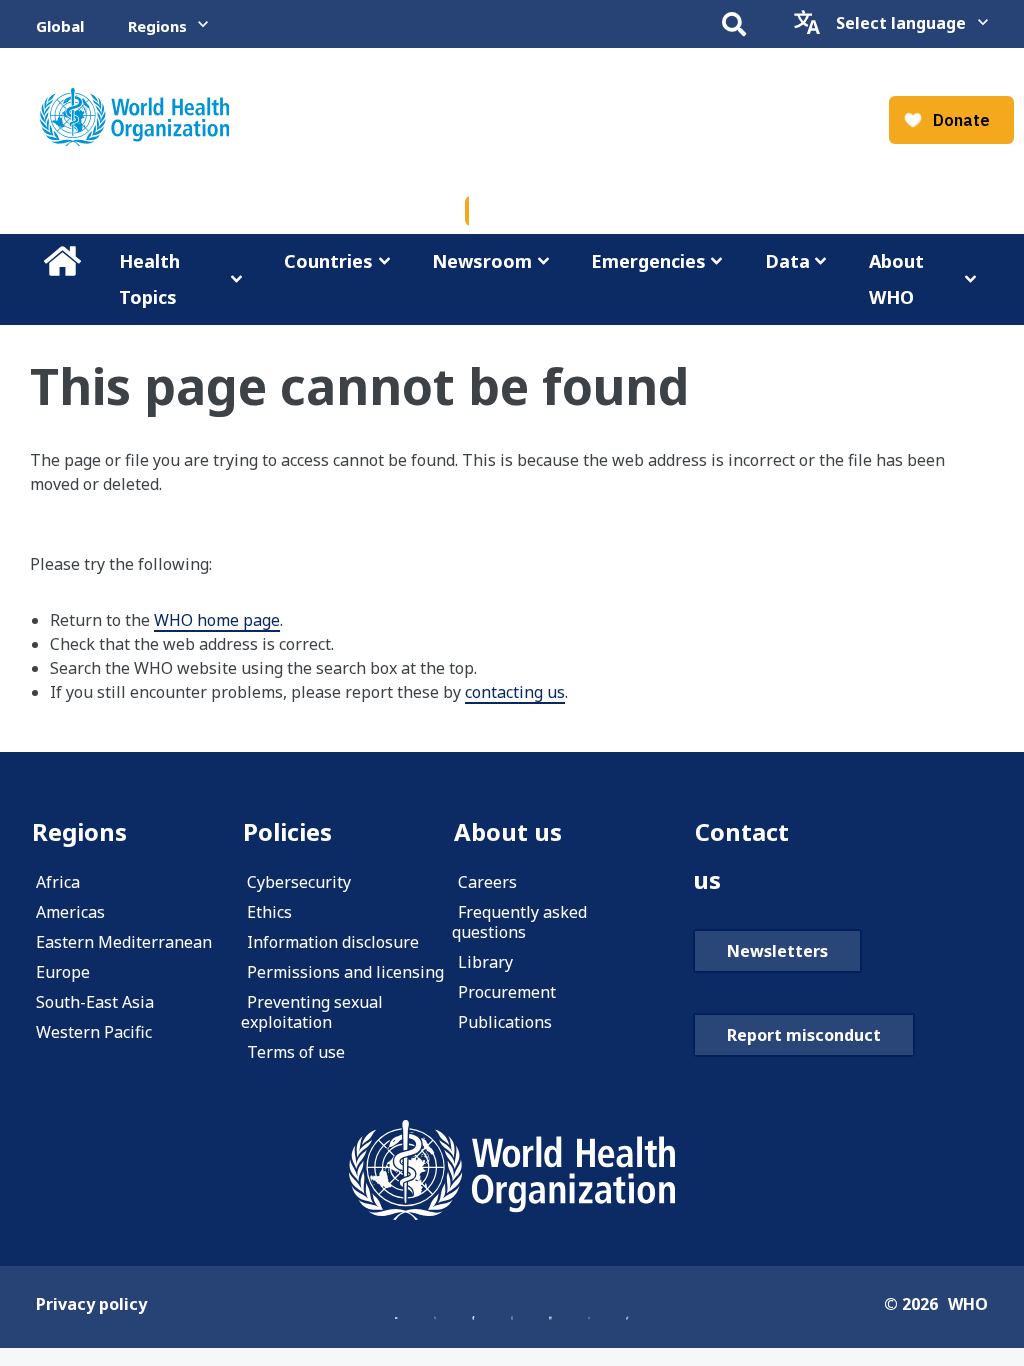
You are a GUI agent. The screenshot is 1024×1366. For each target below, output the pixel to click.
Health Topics (149, 279)
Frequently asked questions (519, 922)
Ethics (269, 912)
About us (508, 831)
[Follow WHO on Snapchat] (589, 1306)
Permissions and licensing (345, 972)
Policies (287, 831)
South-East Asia (95, 1002)
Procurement (507, 992)
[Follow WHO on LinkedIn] (550, 1306)
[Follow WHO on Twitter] (435, 1306)
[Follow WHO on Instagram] (512, 1306)
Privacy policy (91, 1304)
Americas (70, 912)
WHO (968, 1304)
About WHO (896, 279)
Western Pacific (94, 1032)
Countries (328, 261)
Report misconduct (804, 1035)
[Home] (512, 1170)
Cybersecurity (299, 882)
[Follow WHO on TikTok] (627, 1306)
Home (62, 261)
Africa (58, 882)
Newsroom (482, 261)
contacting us (515, 692)
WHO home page (217, 620)
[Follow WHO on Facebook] (473, 1306)
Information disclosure (333, 942)
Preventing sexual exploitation (312, 1012)
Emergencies (648, 261)
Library (485, 962)
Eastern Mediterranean (124, 942)
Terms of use (296, 1052)
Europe (63, 972)
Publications (505, 1022)
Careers (487, 882)
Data (787, 261)
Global (60, 26)
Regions (157, 26)
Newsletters (777, 951)
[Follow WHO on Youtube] (396, 1306)
